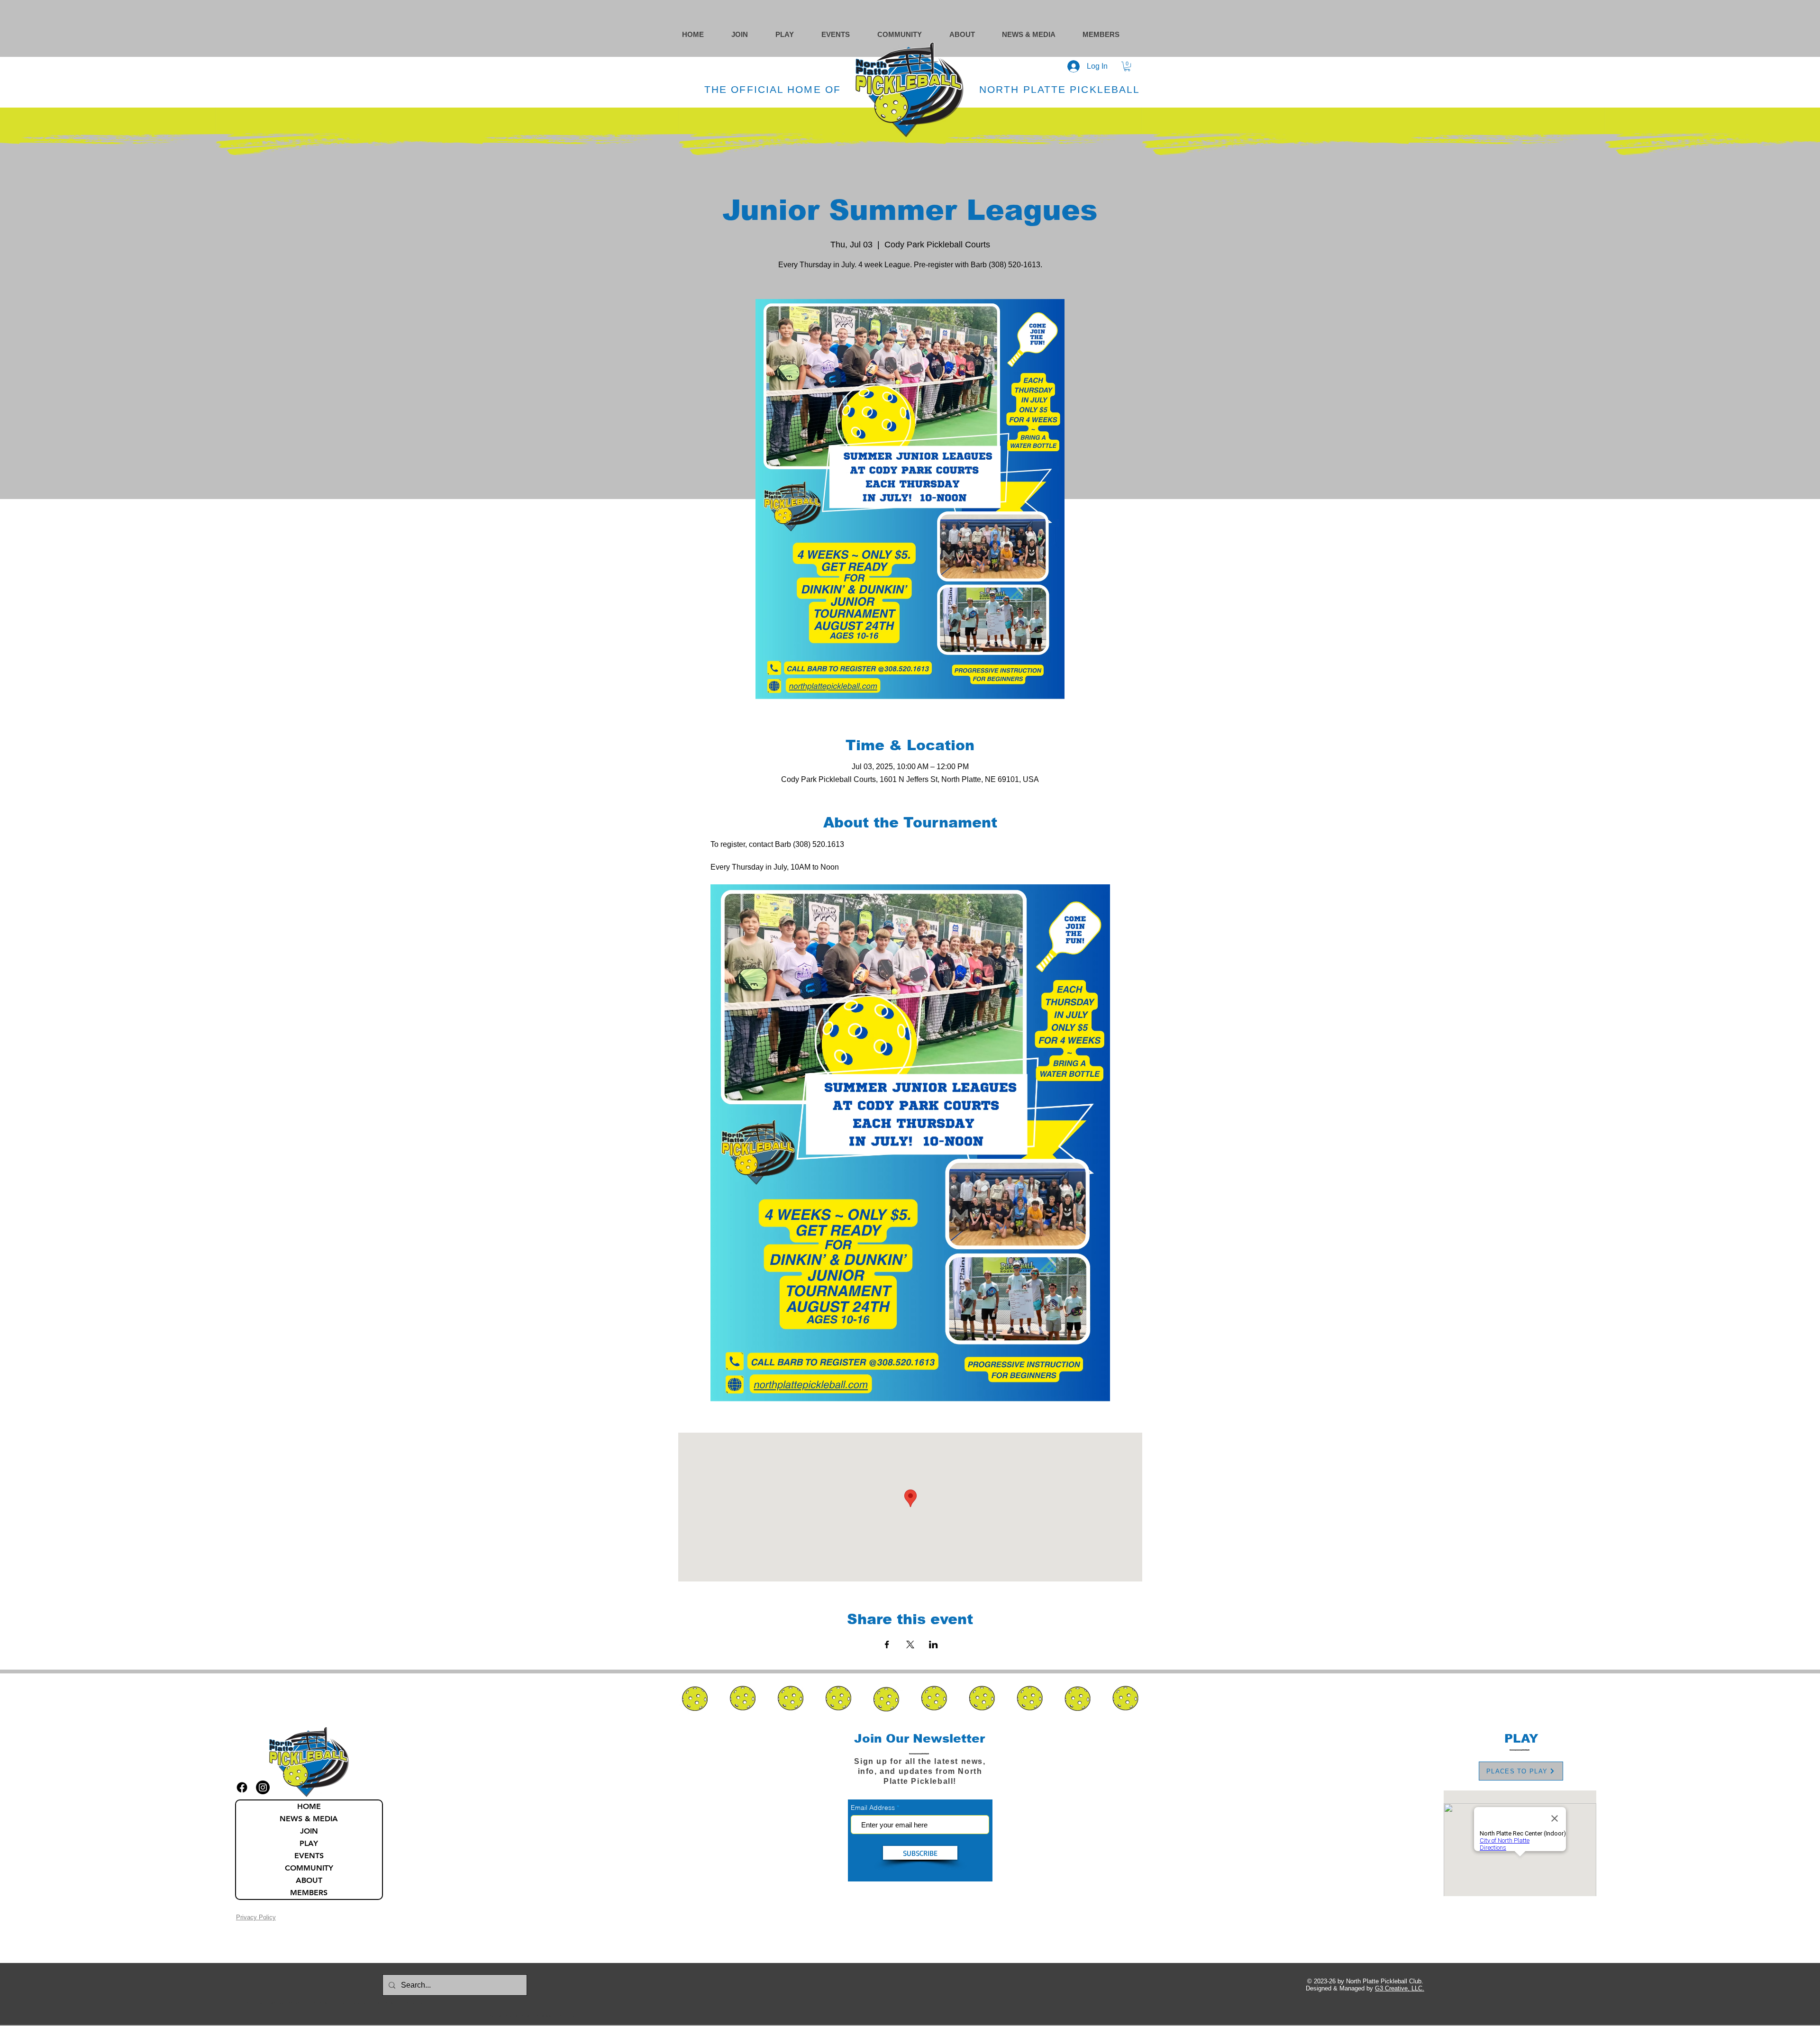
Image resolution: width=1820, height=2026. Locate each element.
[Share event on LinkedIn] (933, 1644)
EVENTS (309, 1856)
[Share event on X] (910, 1644)
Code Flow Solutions (562, 2016)
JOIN (309, 1831)
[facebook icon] (242, 1787)
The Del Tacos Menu (276, 2003)
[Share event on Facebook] (887, 1644)
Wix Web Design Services (528, 2016)
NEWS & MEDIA (309, 1819)
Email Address (873, 1808)
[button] (909, 34)
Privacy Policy (256, 1917)
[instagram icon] (263, 1787)
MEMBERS (309, 1893)
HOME (309, 1806)
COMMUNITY (309, 1868)
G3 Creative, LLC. (1400, 1988)
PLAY (309, 1843)
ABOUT (309, 1880)
